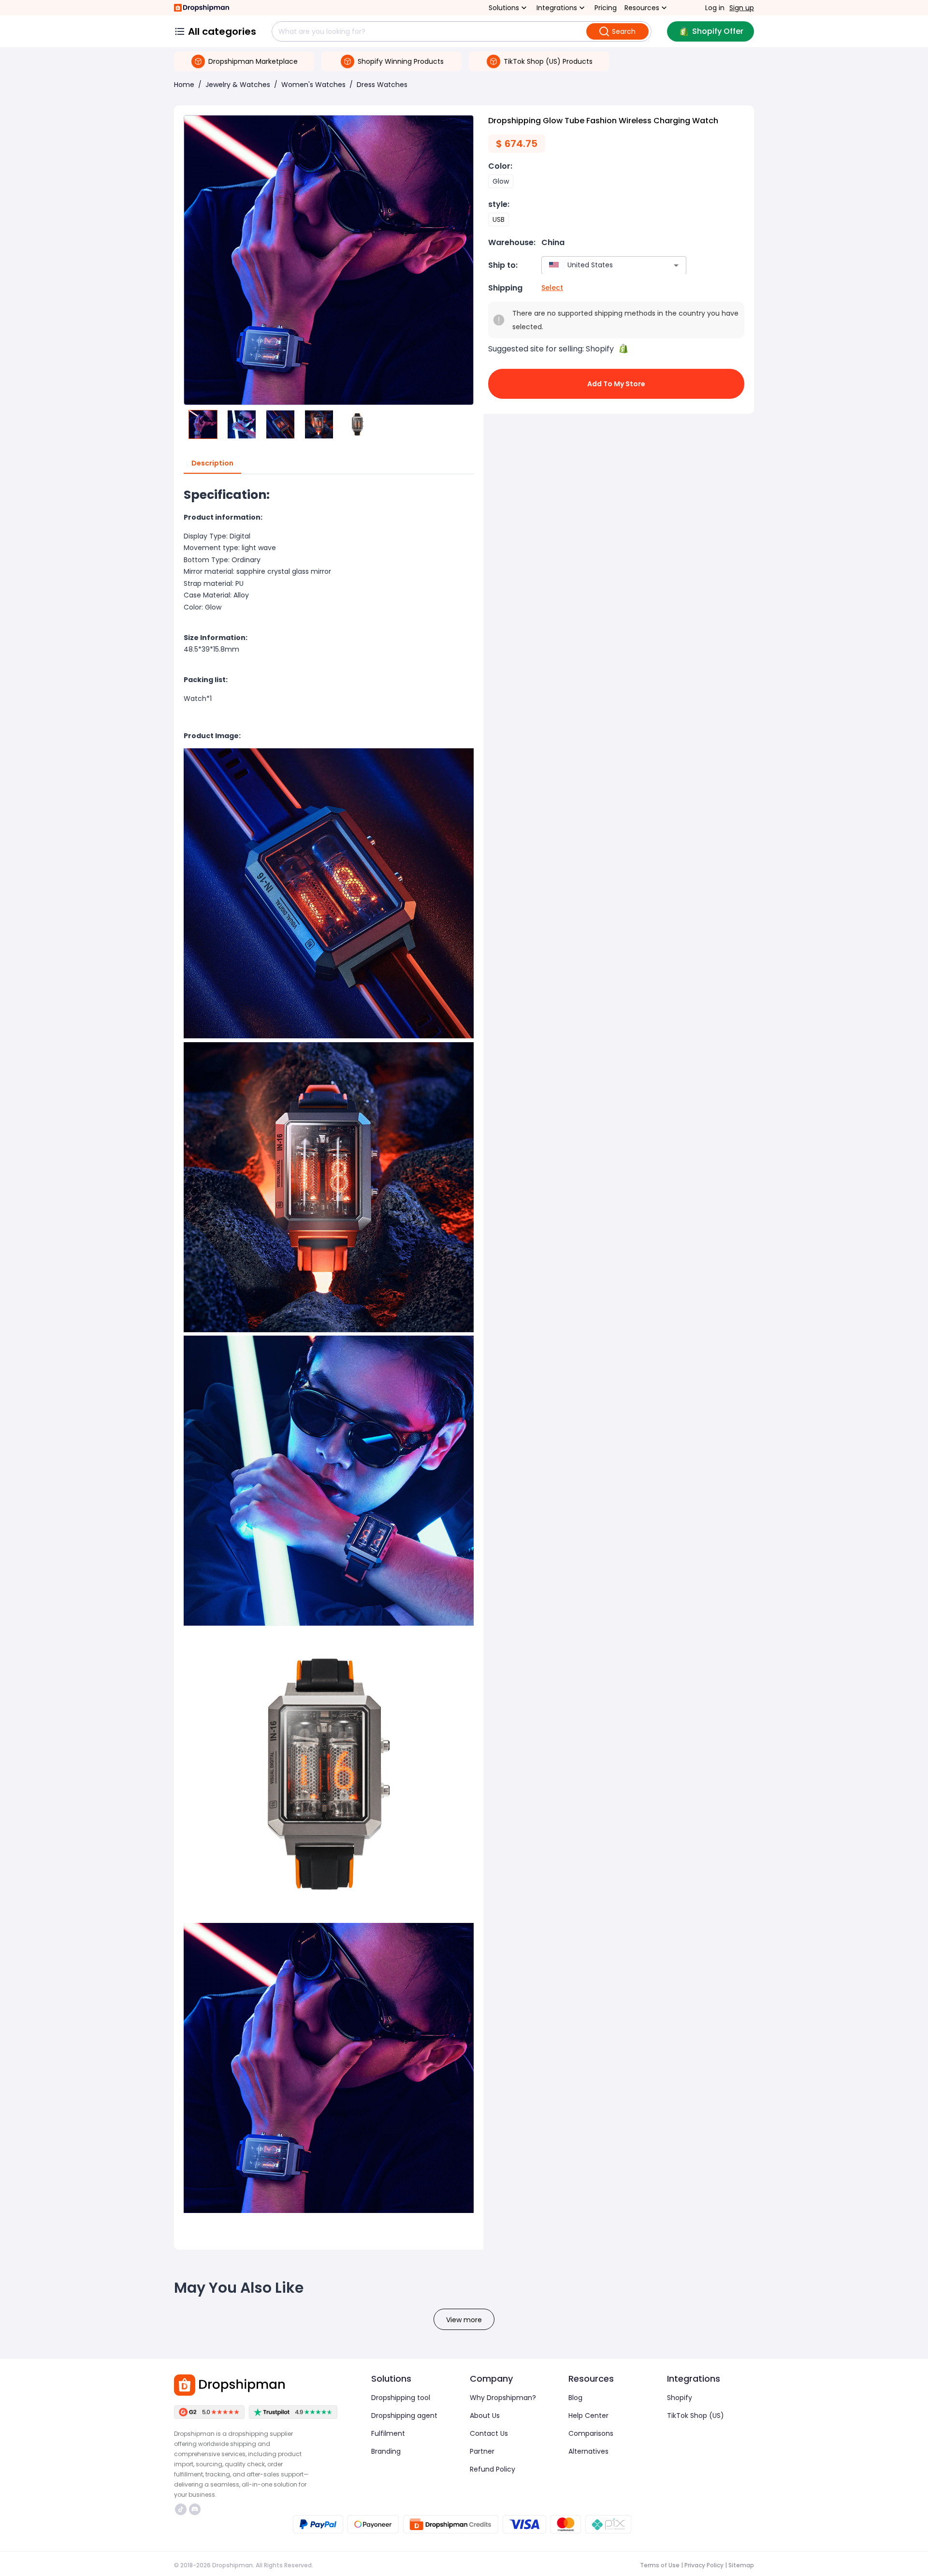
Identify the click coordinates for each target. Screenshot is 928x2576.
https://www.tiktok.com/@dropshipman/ (182, 2509)
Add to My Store (616, 384)
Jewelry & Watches (238, 85)
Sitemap (741, 2565)
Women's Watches (313, 85)
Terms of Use (660, 2565)
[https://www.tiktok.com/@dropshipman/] (181, 2509)
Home (184, 85)
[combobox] (600, 265)
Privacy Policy (704, 2565)
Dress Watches (382, 85)
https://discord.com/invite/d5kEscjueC (196, 2509)
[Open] (676, 265)
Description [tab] (212, 463)
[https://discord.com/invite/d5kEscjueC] (195, 2509)
